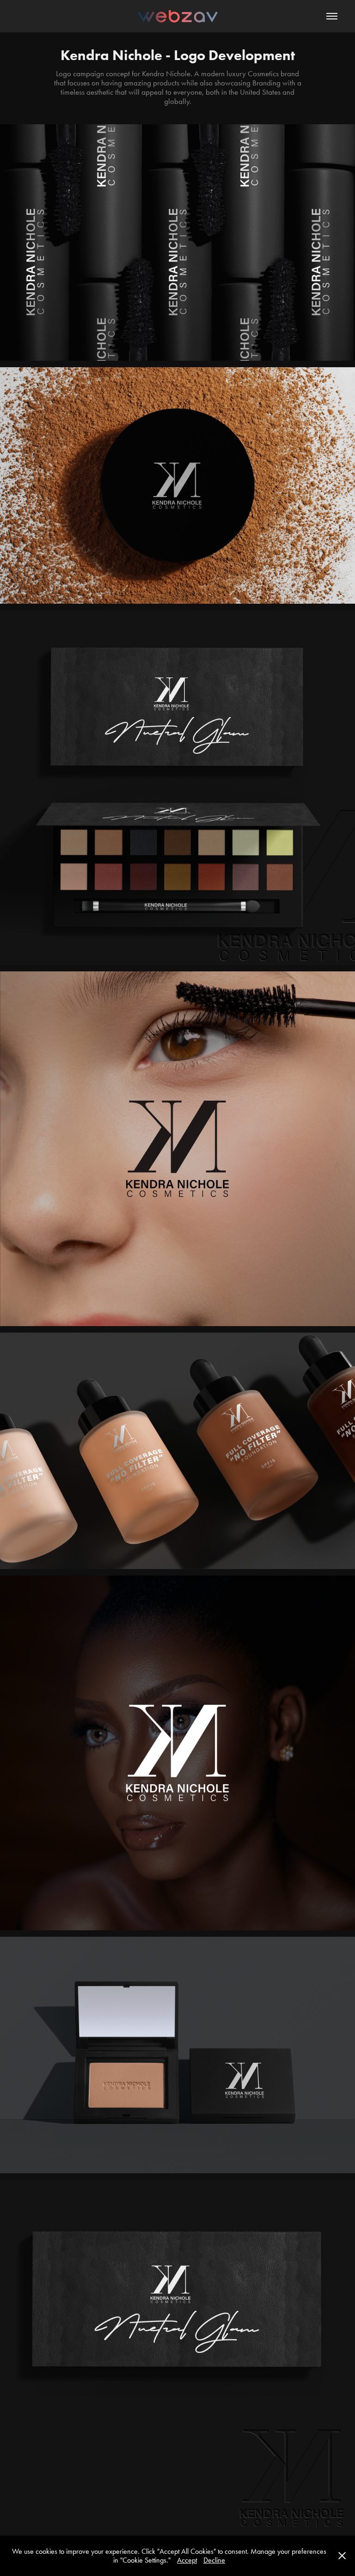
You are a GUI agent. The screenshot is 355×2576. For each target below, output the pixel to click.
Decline (214, 2560)
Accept (187, 2560)
